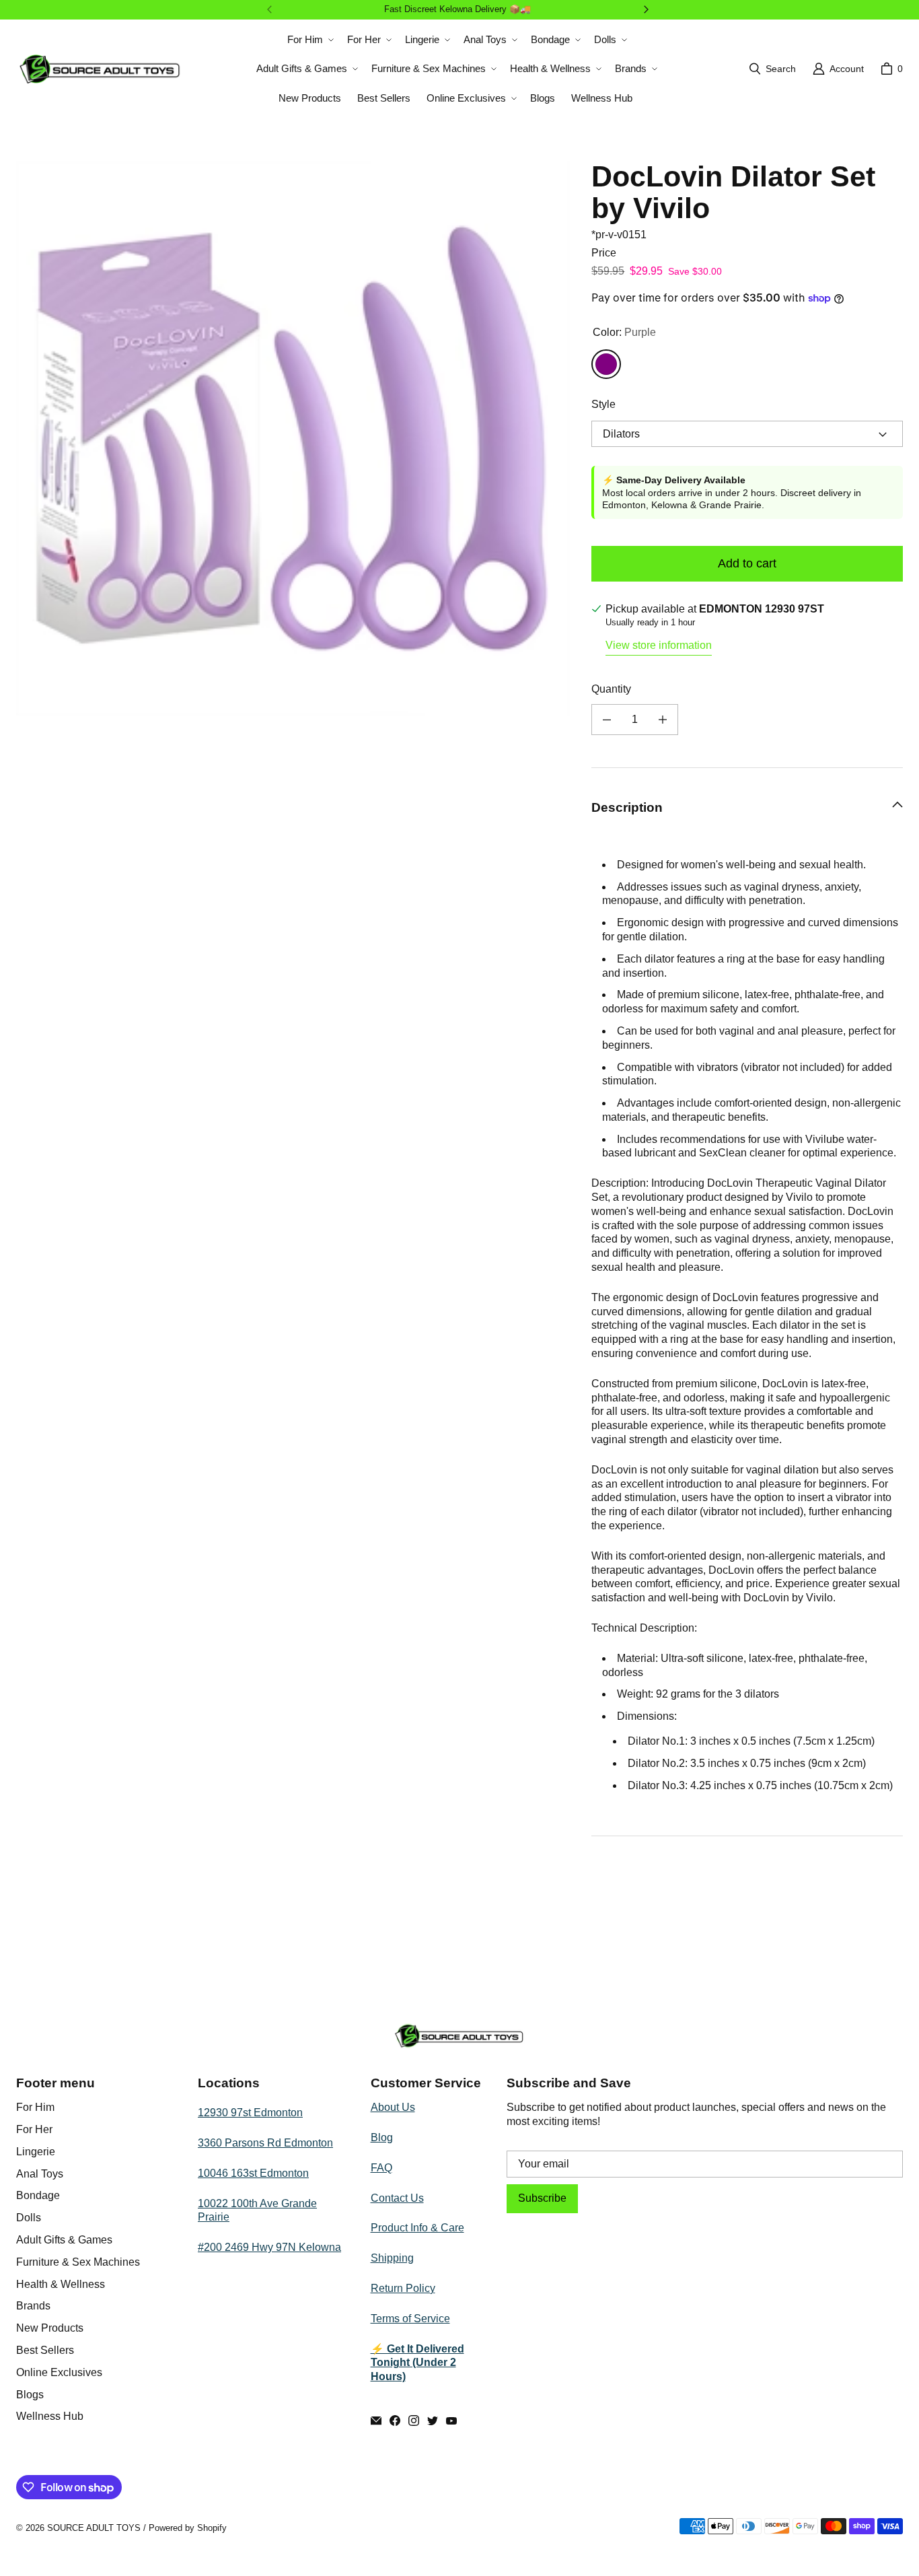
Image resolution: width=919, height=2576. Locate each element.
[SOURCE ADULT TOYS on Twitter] (433, 2421)
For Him (35, 2107)
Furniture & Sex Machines (78, 2262)
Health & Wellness (61, 2284)
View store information (659, 645)
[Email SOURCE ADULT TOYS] (376, 2421)
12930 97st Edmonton (250, 2113)
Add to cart (747, 563)
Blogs (30, 2395)
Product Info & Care (417, 2228)
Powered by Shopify (188, 2528)
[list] (293, 438)
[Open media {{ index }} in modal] (293, 438)
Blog (382, 2137)
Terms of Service (410, 2319)
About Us (393, 2107)
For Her (34, 2129)
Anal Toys (40, 2174)
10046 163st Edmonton (253, 2173)
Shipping (392, 2258)
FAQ (381, 2168)
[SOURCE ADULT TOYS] (100, 69)
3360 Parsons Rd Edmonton (265, 2143)
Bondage (38, 2195)
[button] (309, 40)
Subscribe (542, 2198)
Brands (33, 2306)
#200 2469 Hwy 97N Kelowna (269, 2247)
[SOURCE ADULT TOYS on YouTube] (451, 2421)
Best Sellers (45, 2350)
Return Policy (403, 2288)
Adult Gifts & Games (64, 2240)
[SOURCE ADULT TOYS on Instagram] (414, 2421)
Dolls (29, 2218)
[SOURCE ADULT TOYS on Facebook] (395, 2421)
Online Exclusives (59, 2372)
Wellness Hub (50, 2416)
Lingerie (36, 2152)
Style (603, 404)
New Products (50, 2328)
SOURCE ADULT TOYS (94, 2528)
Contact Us (397, 2198)
